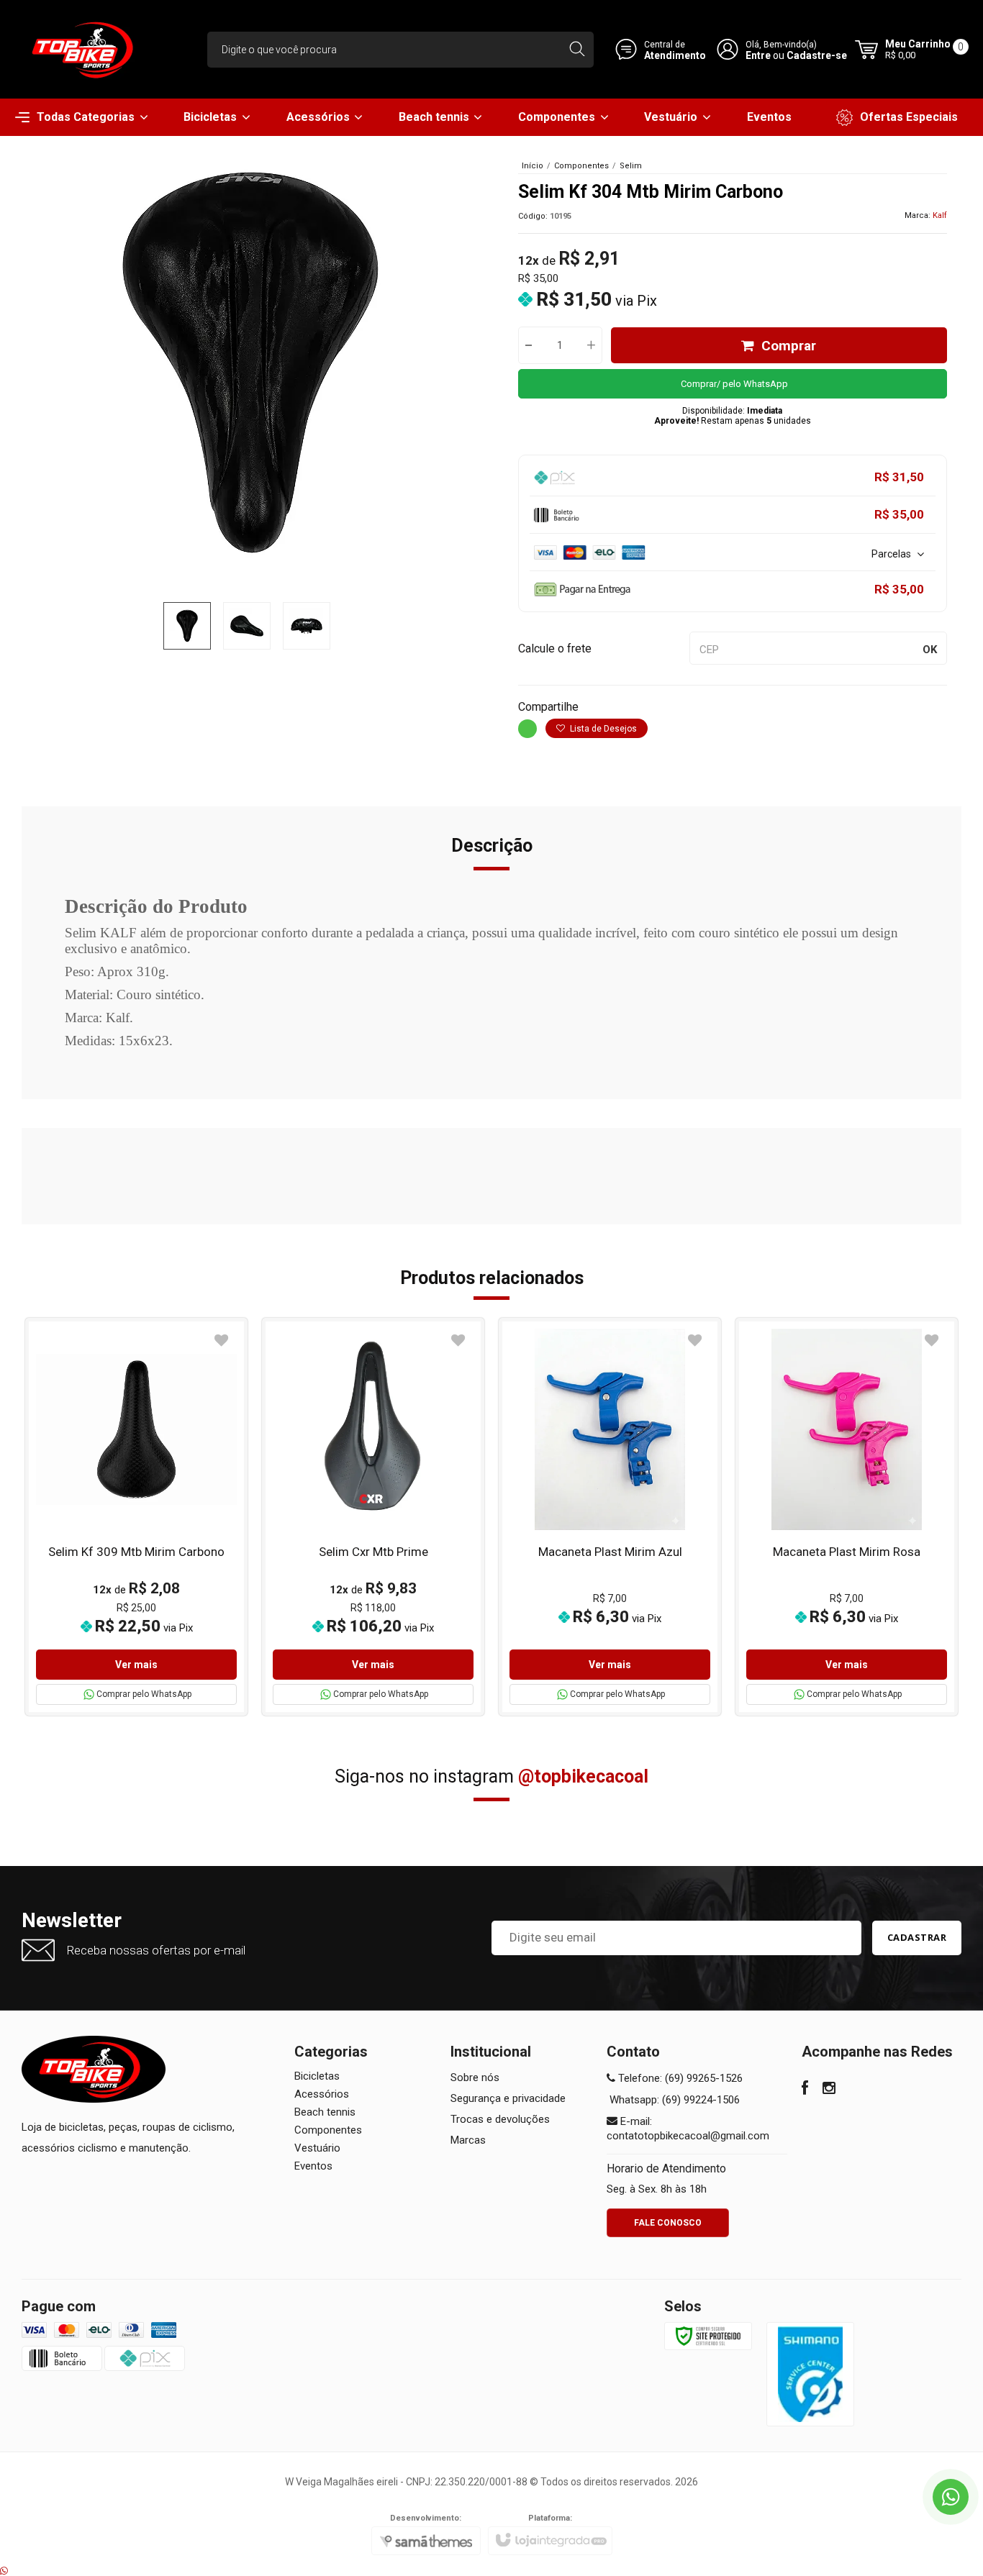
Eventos (313, 2166)
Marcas (468, 2140)
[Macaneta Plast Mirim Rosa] (847, 1517)
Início (533, 166)
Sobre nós (475, 2077)
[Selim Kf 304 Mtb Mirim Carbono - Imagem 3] (307, 626)
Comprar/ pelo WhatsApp (734, 384)
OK (930, 650)
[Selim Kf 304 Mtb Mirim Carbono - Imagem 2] (247, 626)
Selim (631, 166)
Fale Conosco (668, 2223)
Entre (758, 55)
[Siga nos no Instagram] (829, 2090)
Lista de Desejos (602, 729)
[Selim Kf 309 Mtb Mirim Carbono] (136, 1517)
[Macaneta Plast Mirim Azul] (610, 1517)
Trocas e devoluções (500, 2119)
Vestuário (317, 2148)
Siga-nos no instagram (491, 1776)
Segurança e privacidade (508, 2098)
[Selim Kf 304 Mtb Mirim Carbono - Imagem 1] (187, 626)
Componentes (581, 166)
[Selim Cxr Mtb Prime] (373, 1517)
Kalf (940, 215)
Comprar (789, 346)
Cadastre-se (817, 55)
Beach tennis (325, 2112)
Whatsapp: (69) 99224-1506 (673, 2100)
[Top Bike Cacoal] (86, 49)
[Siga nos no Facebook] (805, 2090)
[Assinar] (917, 1938)
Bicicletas (317, 2076)
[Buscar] (577, 50)
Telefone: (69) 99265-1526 (679, 2078)
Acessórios (322, 2094)
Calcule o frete (555, 648)
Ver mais (136, 1665)
